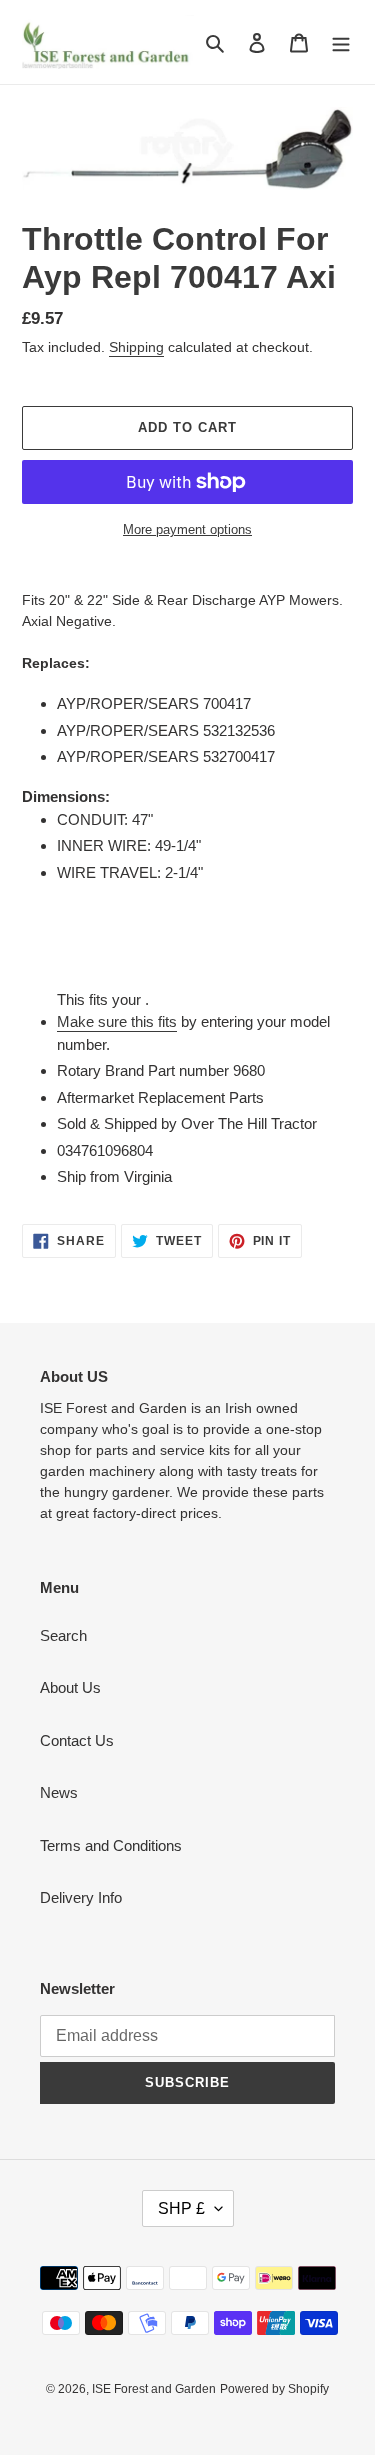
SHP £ (181, 2208)
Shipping (136, 347)
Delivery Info (81, 1897)
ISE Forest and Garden (154, 2389)
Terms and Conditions (111, 1845)
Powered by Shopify (274, 2389)
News (59, 1792)
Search (63, 1635)
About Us (70, 1687)
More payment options (187, 529)
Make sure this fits (117, 1021)
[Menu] (341, 42)
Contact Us (77, 1740)
